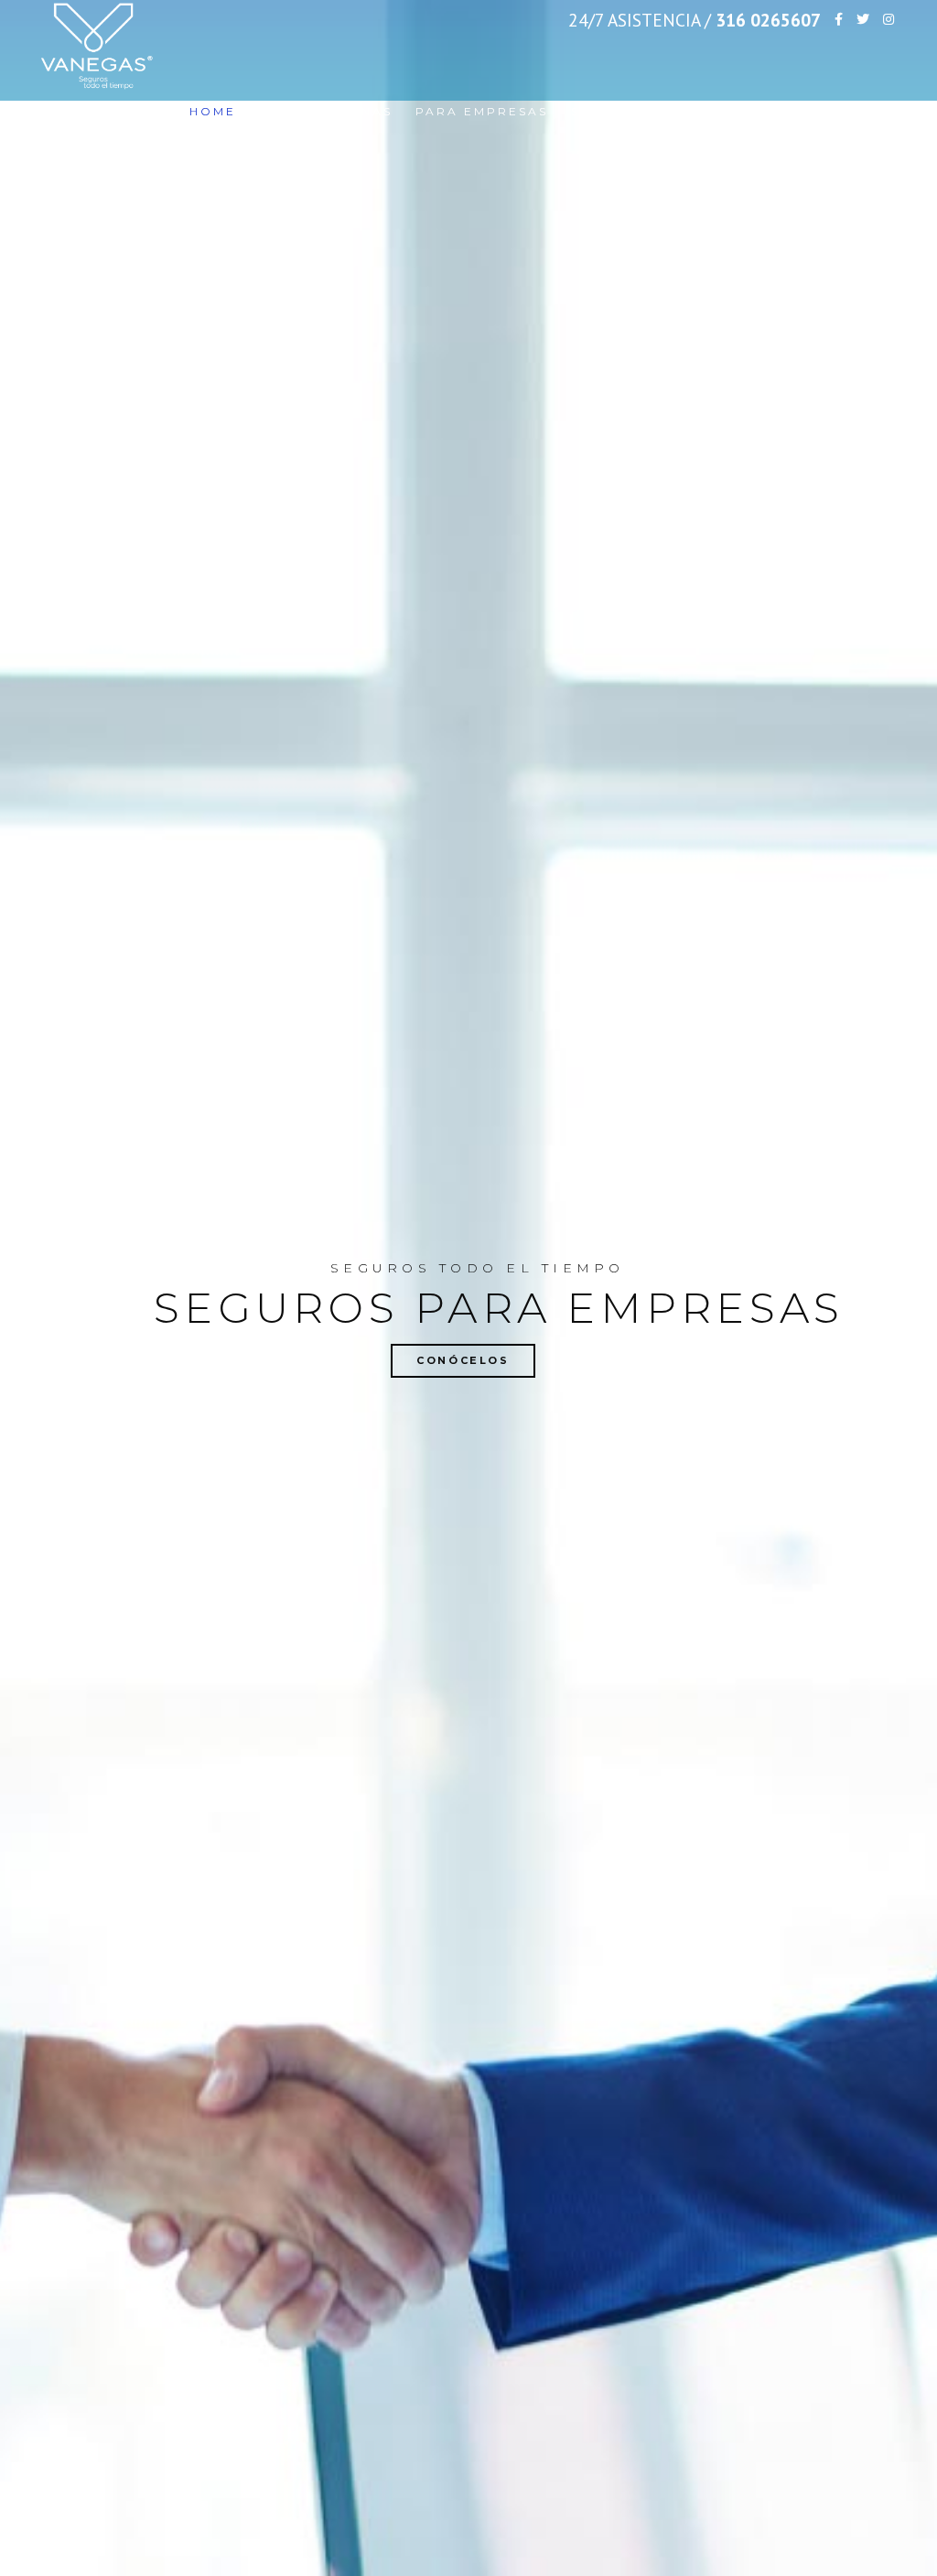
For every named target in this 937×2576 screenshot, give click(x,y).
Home (213, 111)
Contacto (878, 111)
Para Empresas (482, 111)
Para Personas (326, 111)
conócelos (463, 1360)
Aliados (783, 111)
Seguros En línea (648, 111)
